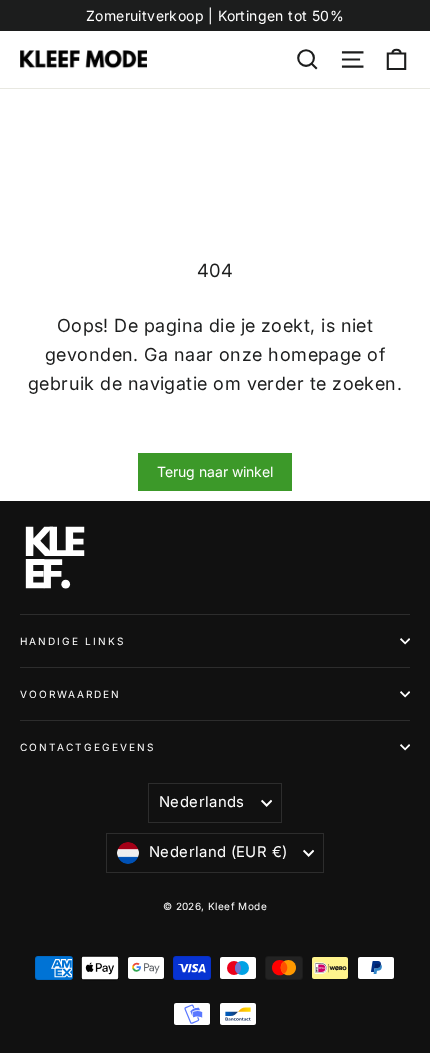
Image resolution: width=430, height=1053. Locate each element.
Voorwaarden (70, 694)
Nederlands (202, 802)
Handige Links (72, 641)
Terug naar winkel (215, 471)
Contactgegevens (87, 747)
